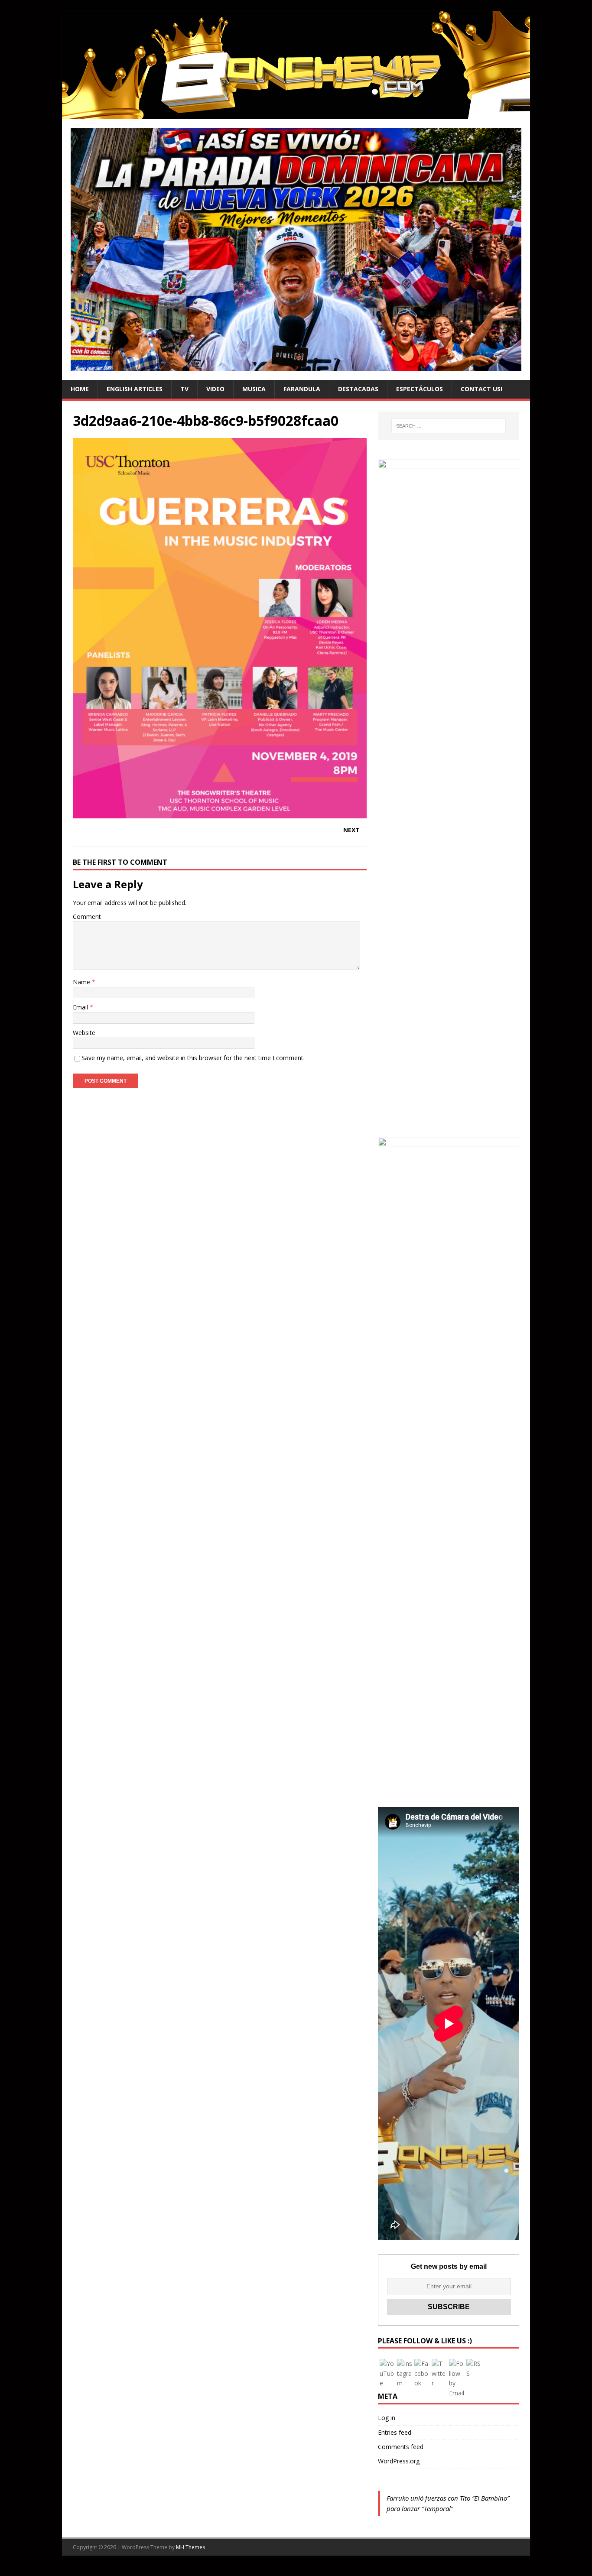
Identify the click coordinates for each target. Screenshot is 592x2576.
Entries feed (395, 2432)
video (215, 389)
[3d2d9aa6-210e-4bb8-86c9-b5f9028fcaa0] (220, 813)
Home (80, 389)
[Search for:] (449, 426)
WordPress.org (399, 2461)
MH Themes (190, 2547)
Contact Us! (481, 389)
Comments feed (401, 2447)
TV (184, 389)
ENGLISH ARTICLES (135, 389)
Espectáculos (420, 389)
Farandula (302, 389)
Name (82, 982)
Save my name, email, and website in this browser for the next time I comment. (193, 1058)
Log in (387, 2418)
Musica (254, 389)
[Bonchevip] (296, 114)
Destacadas (358, 389)
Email (81, 1007)
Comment (87, 917)
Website (84, 1033)
